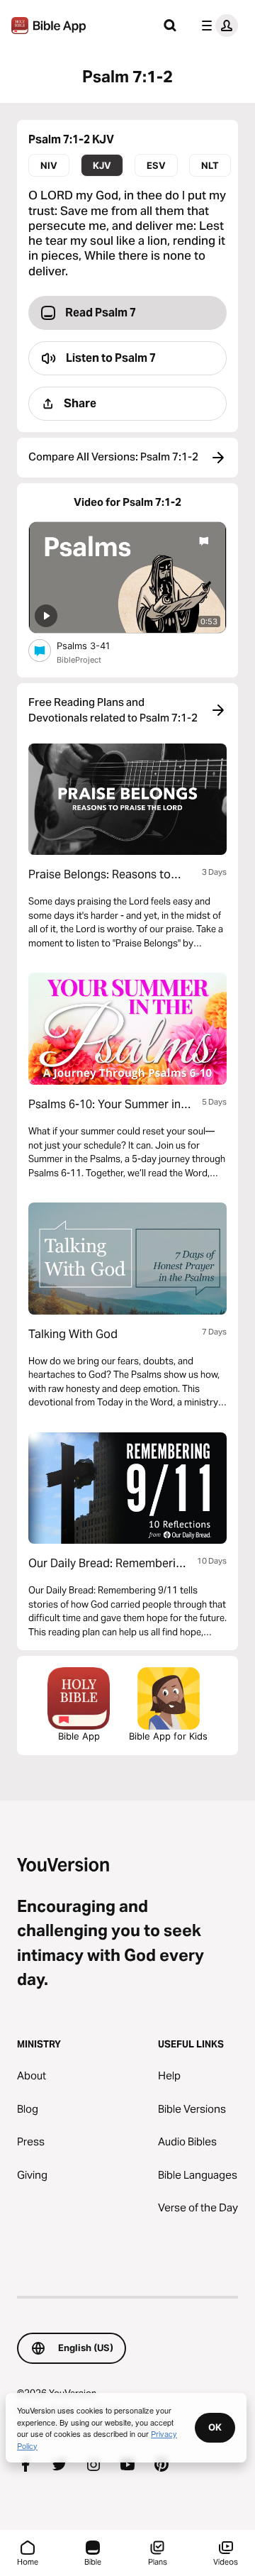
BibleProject (79, 660)
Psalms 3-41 (96, 645)
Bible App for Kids (168, 1736)
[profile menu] (217, 26)
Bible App (79, 1736)
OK (215, 2427)
